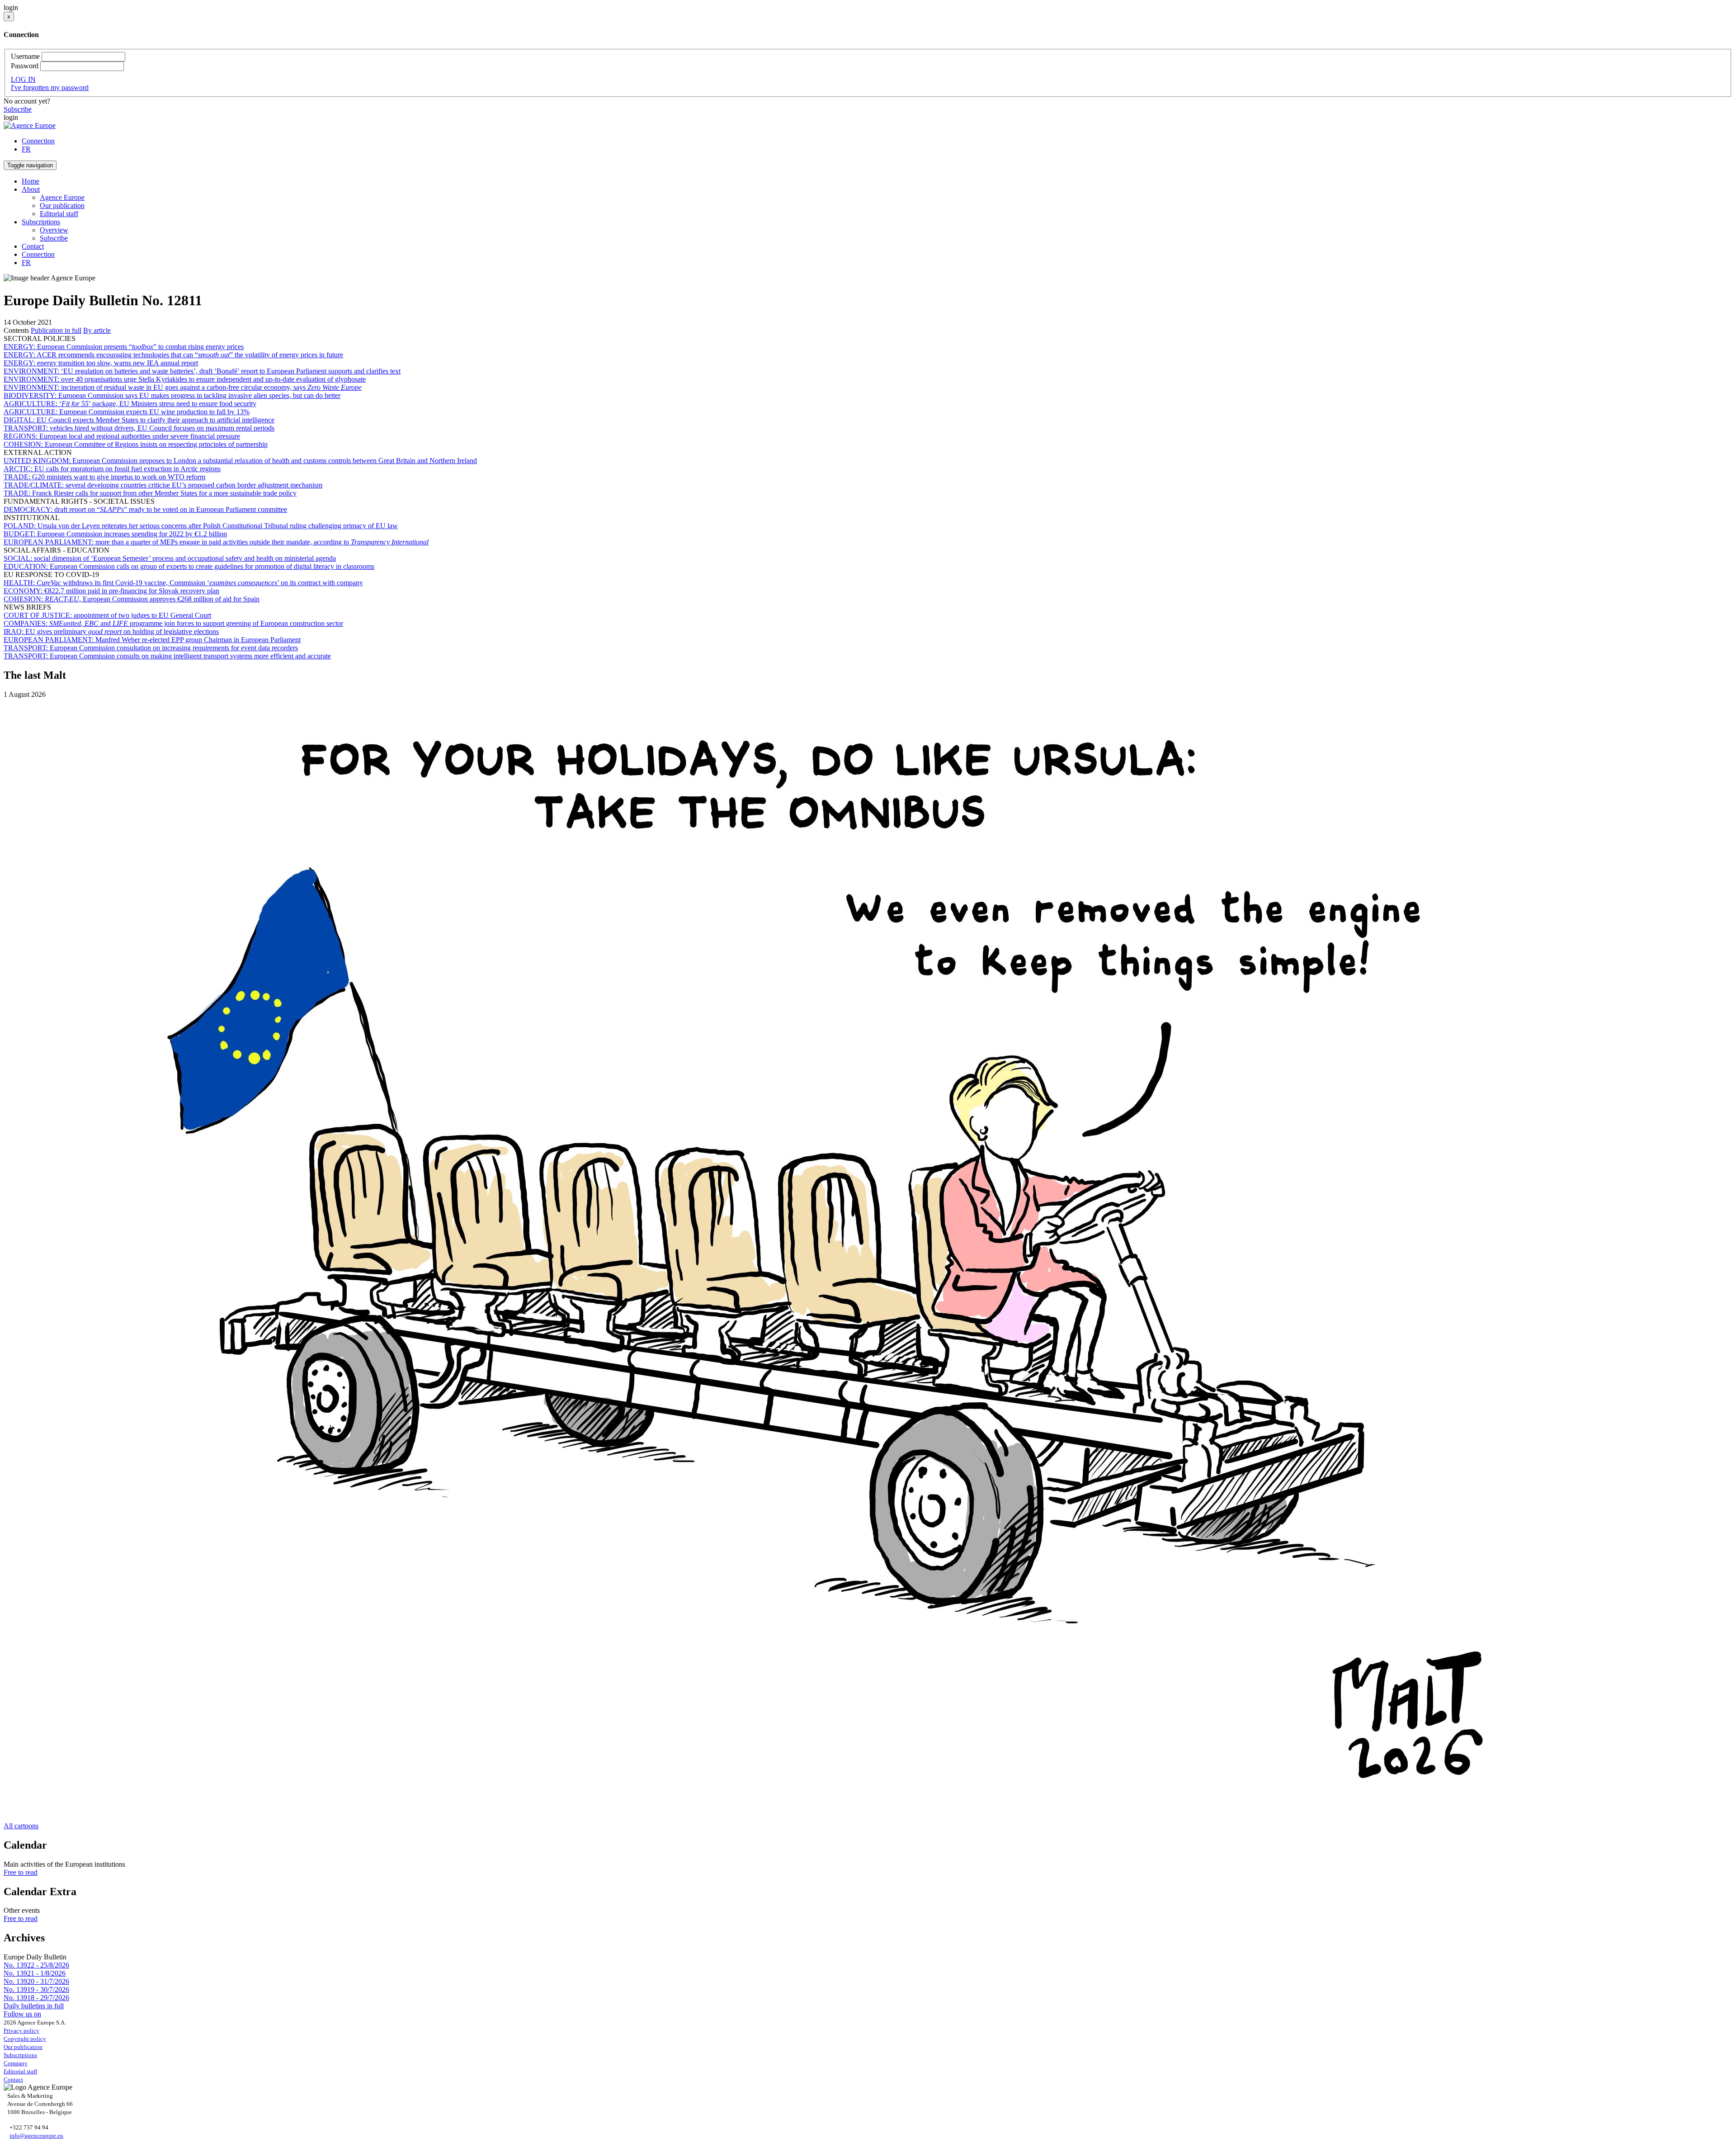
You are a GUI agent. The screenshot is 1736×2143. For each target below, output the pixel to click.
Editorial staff (59, 214)
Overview (54, 230)
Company (16, 2063)
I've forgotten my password (50, 88)
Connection (38, 141)
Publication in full (56, 330)
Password (25, 66)
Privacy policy (21, 2031)
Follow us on (22, 2014)
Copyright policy (25, 2039)
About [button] (31, 189)
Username (25, 56)
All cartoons (21, 1826)
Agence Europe (62, 197)
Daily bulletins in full (34, 2006)
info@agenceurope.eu (36, 2136)
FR (26, 149)
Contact (33, 246)
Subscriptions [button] (41, 222)
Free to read (21, 1872)
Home (31, 181)
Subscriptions (20, 2055)
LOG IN (23, 79)
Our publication (62, 206)
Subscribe (18, 109)
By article (97, 330)
